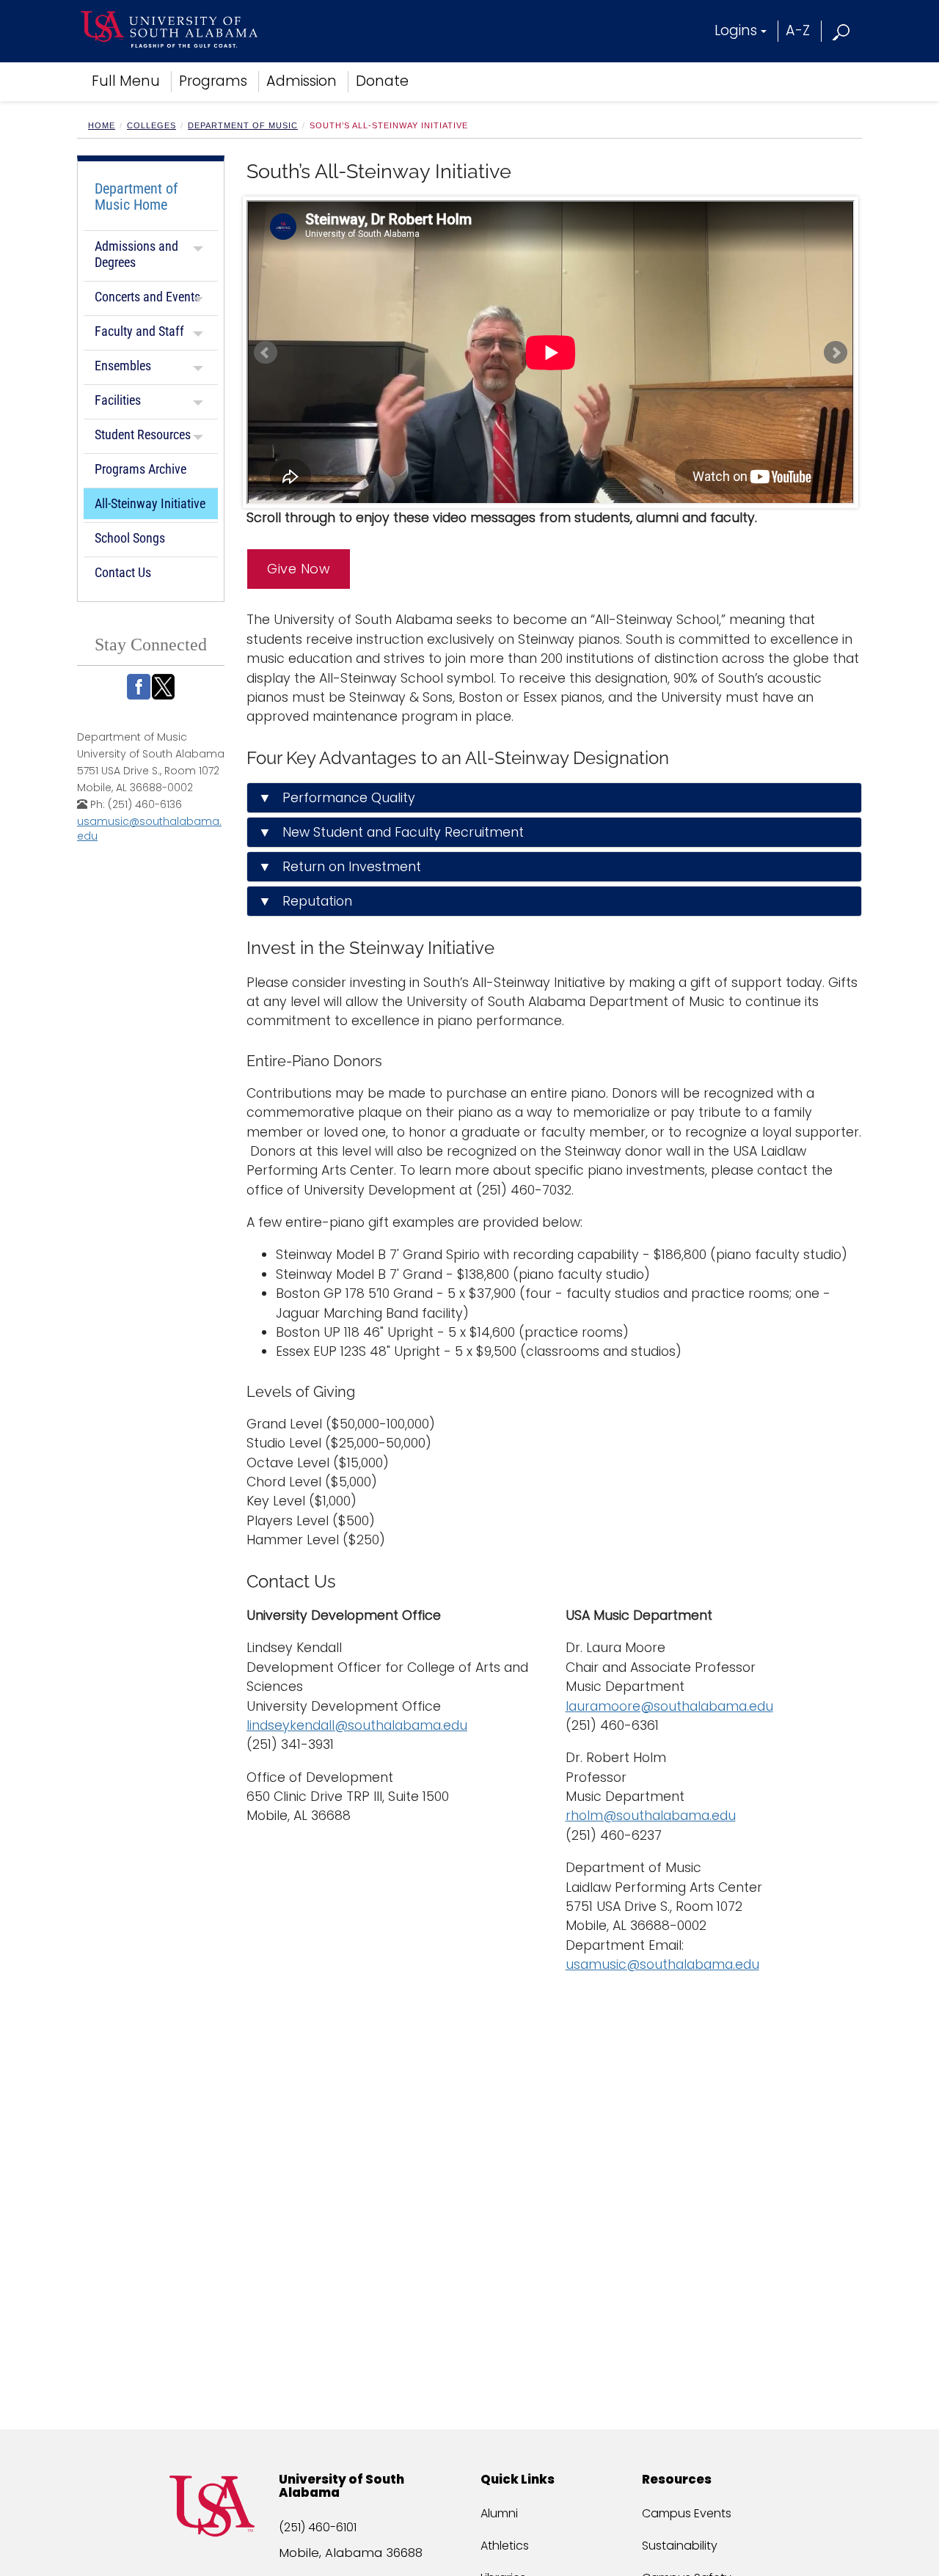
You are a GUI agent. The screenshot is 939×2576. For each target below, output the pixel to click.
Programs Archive (140, 469)
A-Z (798, 30)
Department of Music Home (136, 197)
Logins (736, 30)
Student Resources (143, 434)
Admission (302, 81)
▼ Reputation (305, 901)
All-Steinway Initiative (150, 503)
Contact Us (123, 572)
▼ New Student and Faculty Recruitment (391, 832)
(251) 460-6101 (318, 2527)
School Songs (130, 538)
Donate (382, 81)
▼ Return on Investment (340, 867)
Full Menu (126, 81)
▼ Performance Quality (337, 798)
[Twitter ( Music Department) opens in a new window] (164, 687)
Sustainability (680, 2546)
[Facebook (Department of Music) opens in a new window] (139, 687)
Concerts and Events (147, 297)
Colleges (151, 125)
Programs (213, 81)
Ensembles (123, 366)
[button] (842, 30)
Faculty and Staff (139, 331)
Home (102, 125)
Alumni (499, 2513)
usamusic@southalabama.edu (662, 1964)
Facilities (118, 400)
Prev (266, 353)
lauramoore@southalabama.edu (669, 1706)
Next (836, 353)
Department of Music (243, 125)
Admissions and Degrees (136, 254)
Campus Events (687, 2513)
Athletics (505, 2546)
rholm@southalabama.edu (651, 1816)
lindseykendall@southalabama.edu (357, 1725)
